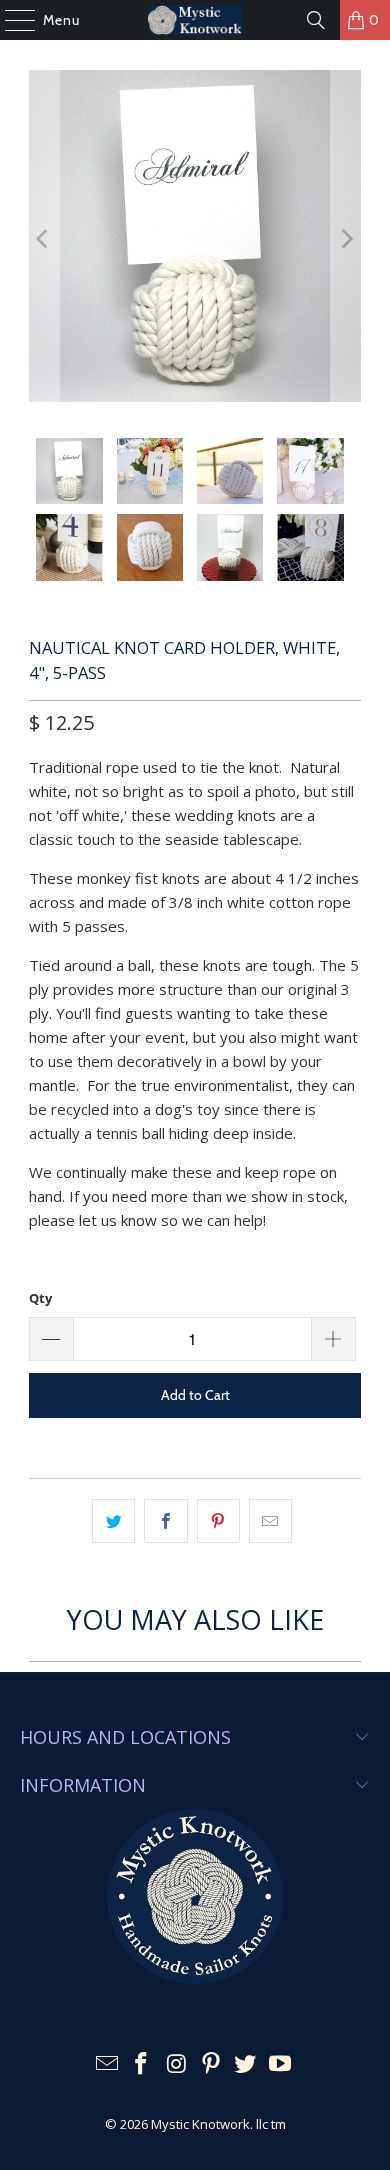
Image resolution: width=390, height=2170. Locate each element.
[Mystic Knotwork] (195, 20)
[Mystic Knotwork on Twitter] (246, 2064)
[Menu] (10, 20)
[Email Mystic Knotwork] (107, 2064)
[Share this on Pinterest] (218, 1521)
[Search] (316, 20)
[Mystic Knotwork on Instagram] (177, 2064)
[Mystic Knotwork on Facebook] (142, 2064)
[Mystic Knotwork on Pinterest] (212, 2064)
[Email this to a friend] (270, 1521)
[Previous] (44, 239)
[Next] (346, 239)
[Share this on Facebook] (165, 1521)
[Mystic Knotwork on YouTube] (281, 2064)
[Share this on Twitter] (113, 1521)
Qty (40, 1298)
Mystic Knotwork (200, 2124)
